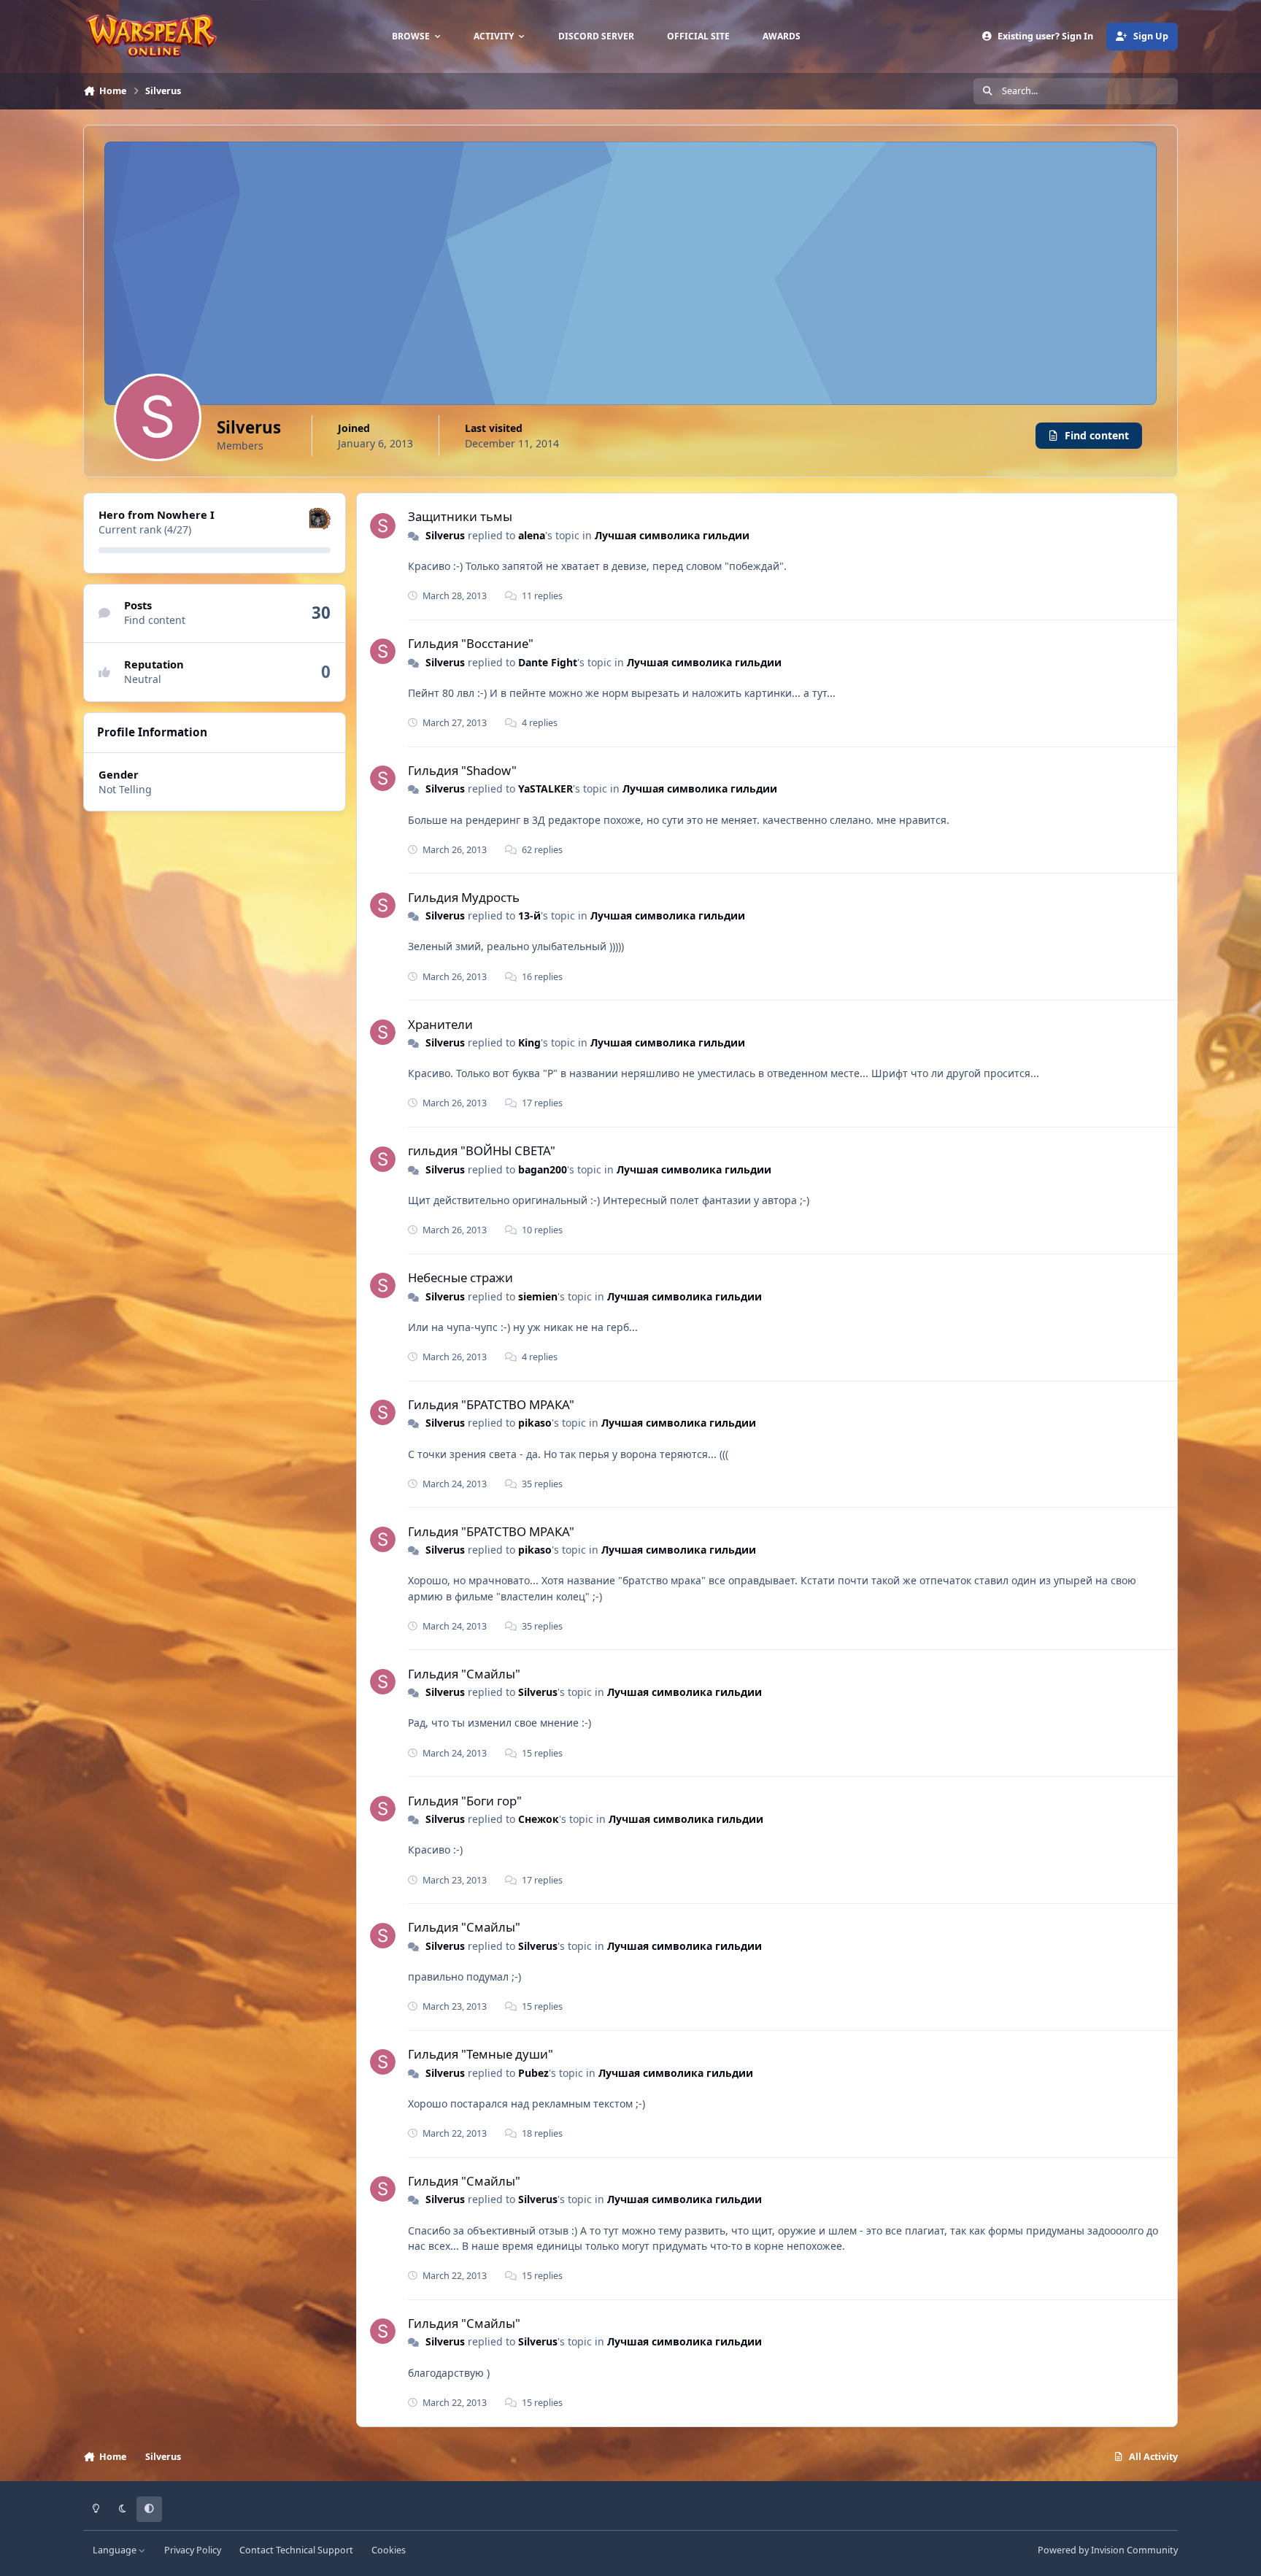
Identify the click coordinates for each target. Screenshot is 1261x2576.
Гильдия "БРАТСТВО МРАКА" (491, 1404)
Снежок (539, 1819)
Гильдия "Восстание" (471, 643)
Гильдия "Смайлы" (464, 1674)
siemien (538, 1296)
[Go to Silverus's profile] (383, 526)
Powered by (1108, 2550)
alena (532, 535)
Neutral (143, 679)
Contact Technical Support (296, 2550)
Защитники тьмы (460, 516)
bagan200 (543, 1169)
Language (116, 2550)
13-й (529, 915)
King (529, 1042)
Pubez (533, 2073)
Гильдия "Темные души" (481, 2054)
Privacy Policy (193, 2550)
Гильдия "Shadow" (462, 770)
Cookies (389, 2550)
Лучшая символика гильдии (672, 535)
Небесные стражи (460, 1277)
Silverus (445, 535)
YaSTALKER (545, 788)
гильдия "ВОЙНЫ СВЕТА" (482, 1150)
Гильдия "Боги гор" (465, 1801)
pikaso (535, 1423)
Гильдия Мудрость (464, 897)
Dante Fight (548, 662)
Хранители (440, 1024)
